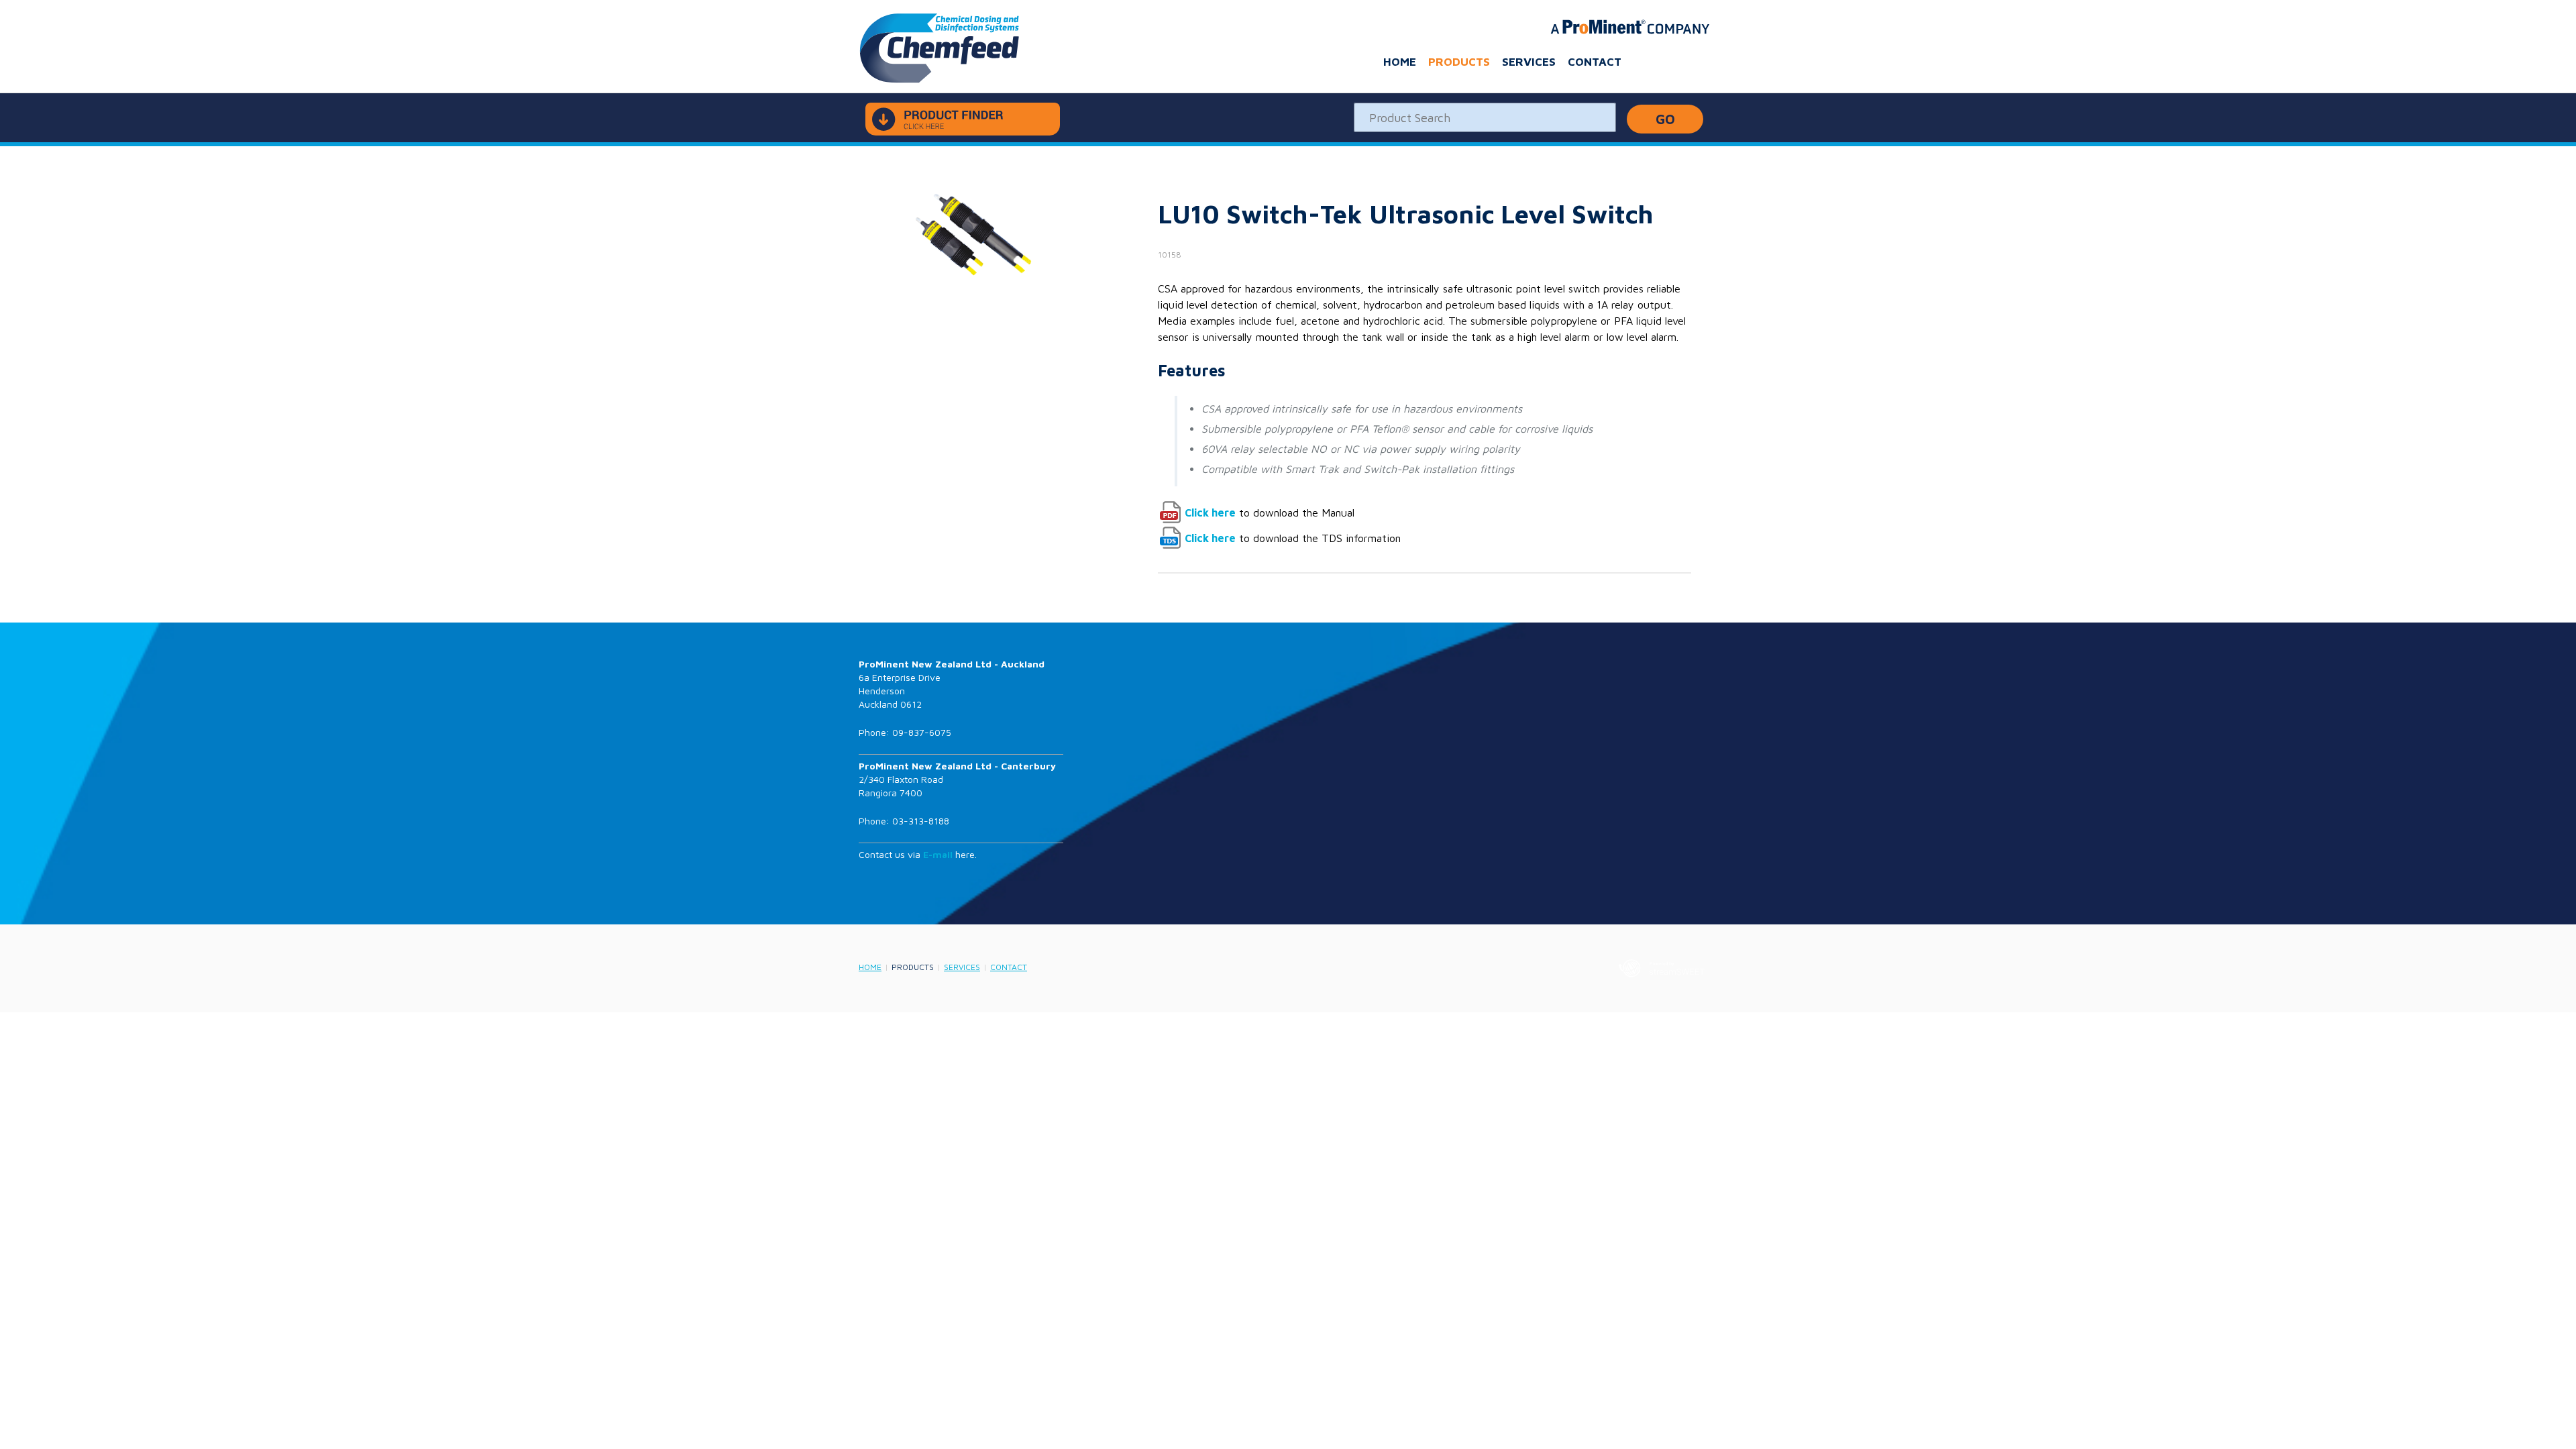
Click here (1210, 513)
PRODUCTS (1459, 62)
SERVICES (1529, 62)
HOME (1400, 62)
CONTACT (1595, 62)
